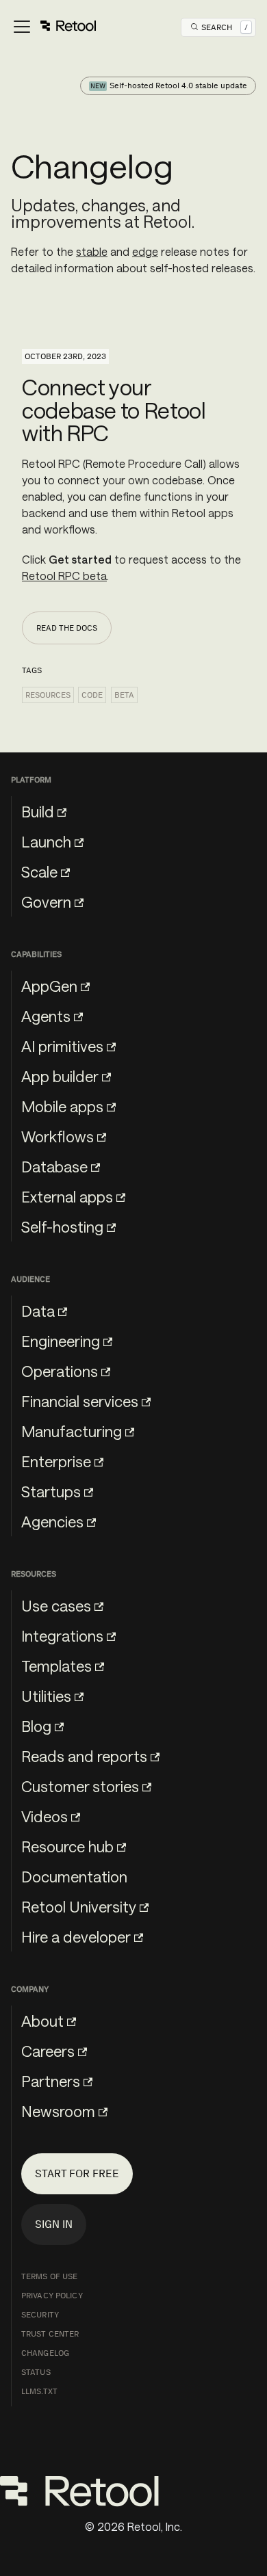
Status (36, 2372)
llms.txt (39, 2391)
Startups (51, 1491)
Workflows (58, 1136)
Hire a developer (76, 1936)
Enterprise (56, 1461)
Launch (46, 841)
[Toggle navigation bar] (54, 27)
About (42, 2021)
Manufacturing (72, 1431)
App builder (60, 1076)
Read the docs (67, 628)
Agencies (52, 1521)
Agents (46, 1016)
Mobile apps (62, 1106)
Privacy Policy (52, 2296)
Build (38, 811)
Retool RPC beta (64, 576)
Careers (48, 2051)
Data (38, 1311)
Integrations (62, 1635)
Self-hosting (62, 1226)
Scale (39, 871)
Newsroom (58, 2111)
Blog (36, 1726)
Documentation (74, 1876)
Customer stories (80, 1786)
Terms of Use (49, 2276)
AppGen (49, 986)
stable (92, 251)
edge (145, 251)
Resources (48, 695)
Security (40, 2315)
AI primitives (62, 1046)
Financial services (80, 1401)
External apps (67, 1196)
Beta (124, 695)
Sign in (54, 2224)
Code (92, 695)
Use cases (56, 1605)
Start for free (77, 2173)
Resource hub (67, 1846)
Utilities (46, 1696)
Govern (46, 902)
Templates (56, 1666)
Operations (60, 1371)
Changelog (45, 2353)
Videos (44, 1816)
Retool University (79, 1906)
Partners (51, 2081)
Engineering (61, 1341)
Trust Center (50, 2334)
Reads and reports (84, 1756)
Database (54, 1166)
